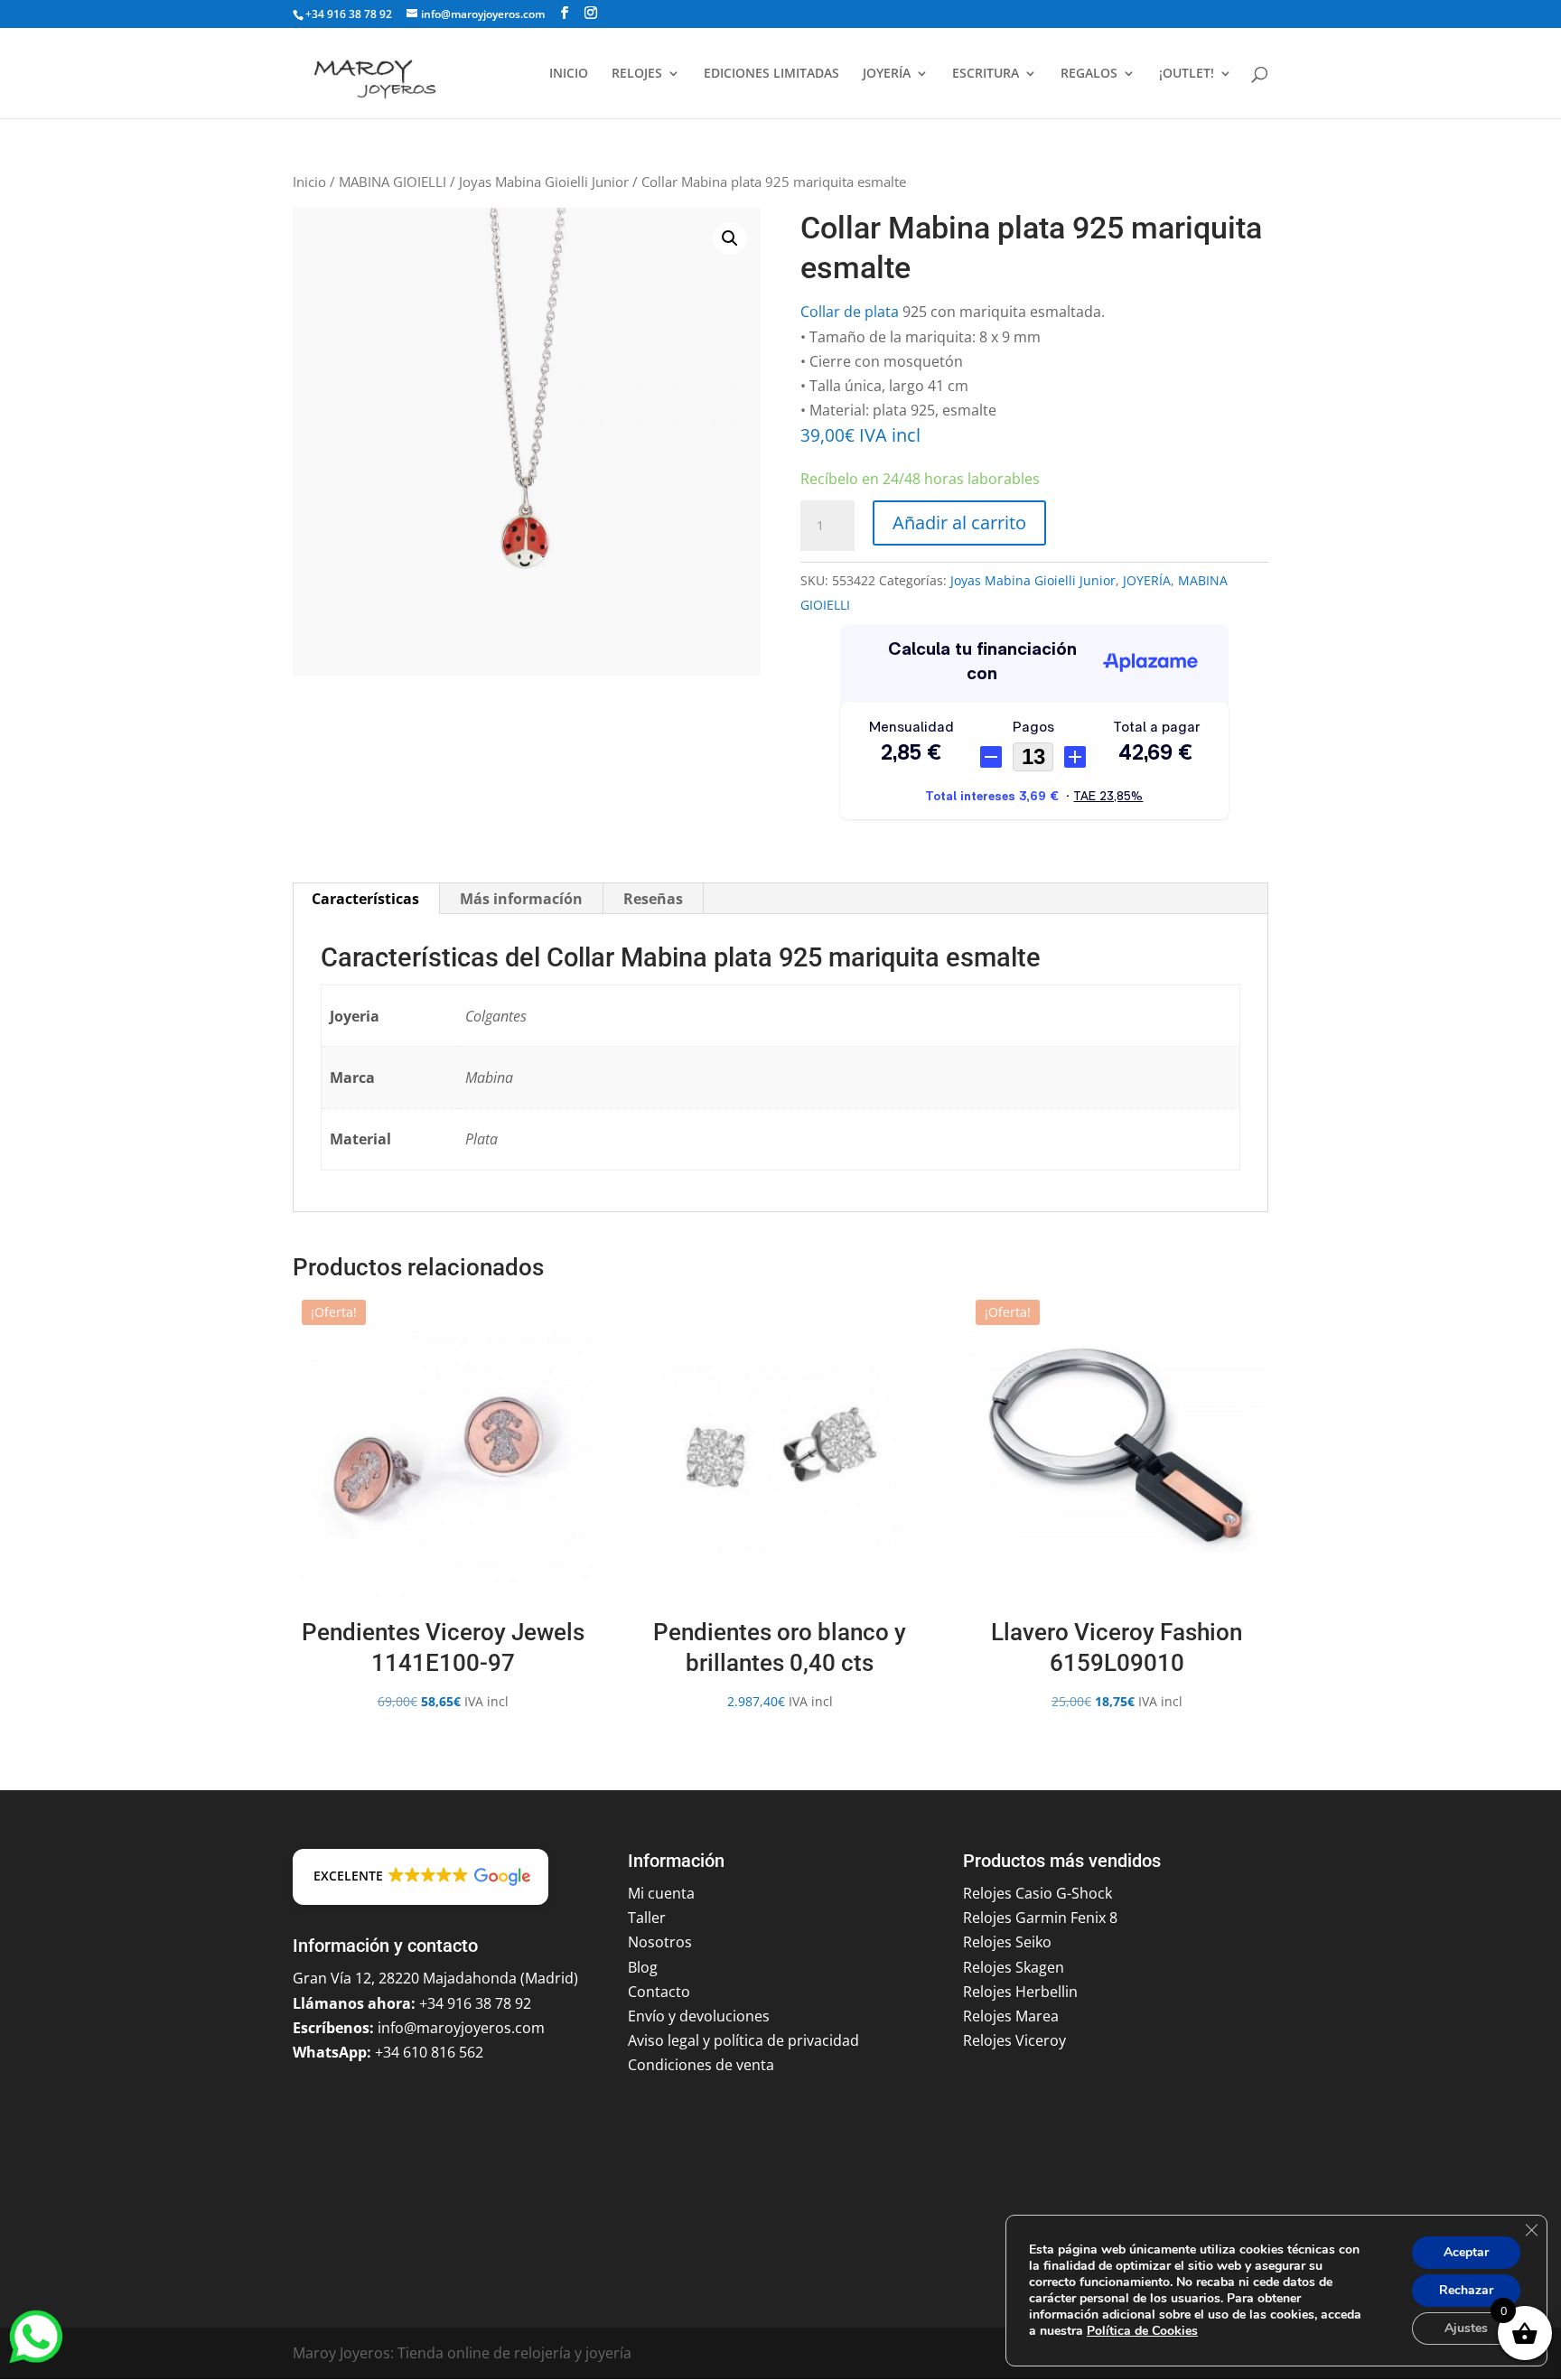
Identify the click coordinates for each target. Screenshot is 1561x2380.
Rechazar (1466, 2290)
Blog (643, 1967)
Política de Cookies (1142, 2331)
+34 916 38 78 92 (349, 14)
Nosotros (660, 1942)
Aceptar (1466, 2252)
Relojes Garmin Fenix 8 (1040, 1918)
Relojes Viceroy (1014, 2040)
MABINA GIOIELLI (393, 182)
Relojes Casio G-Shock (1038, 1893)
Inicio (309, 182)
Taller (647, 1918)
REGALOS (1089, 74)
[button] (730, 238)
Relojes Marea (1011, 2016)
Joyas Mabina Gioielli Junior (544, 182)
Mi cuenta (661, 1893)
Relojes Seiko (1007, 1942)
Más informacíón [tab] (521, 899)
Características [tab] (365, 899)
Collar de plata (850, 312)
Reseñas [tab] (653, 899)
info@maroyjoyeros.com (461, 2028)
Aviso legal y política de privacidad (743, 2040)
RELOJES (637, 74)
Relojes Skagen (1014, 1967)
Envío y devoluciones (699, 2016)
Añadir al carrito (959, 523)
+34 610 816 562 (429, 2052)
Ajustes (1466, 2328)
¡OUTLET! (1187, 74)
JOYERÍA (887, 74)
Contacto (659, 1992)
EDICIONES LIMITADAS (771, 74)
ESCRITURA (986, 74)
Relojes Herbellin (1020, 1992)
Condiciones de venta (701, 2065)
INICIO (569, 74)
